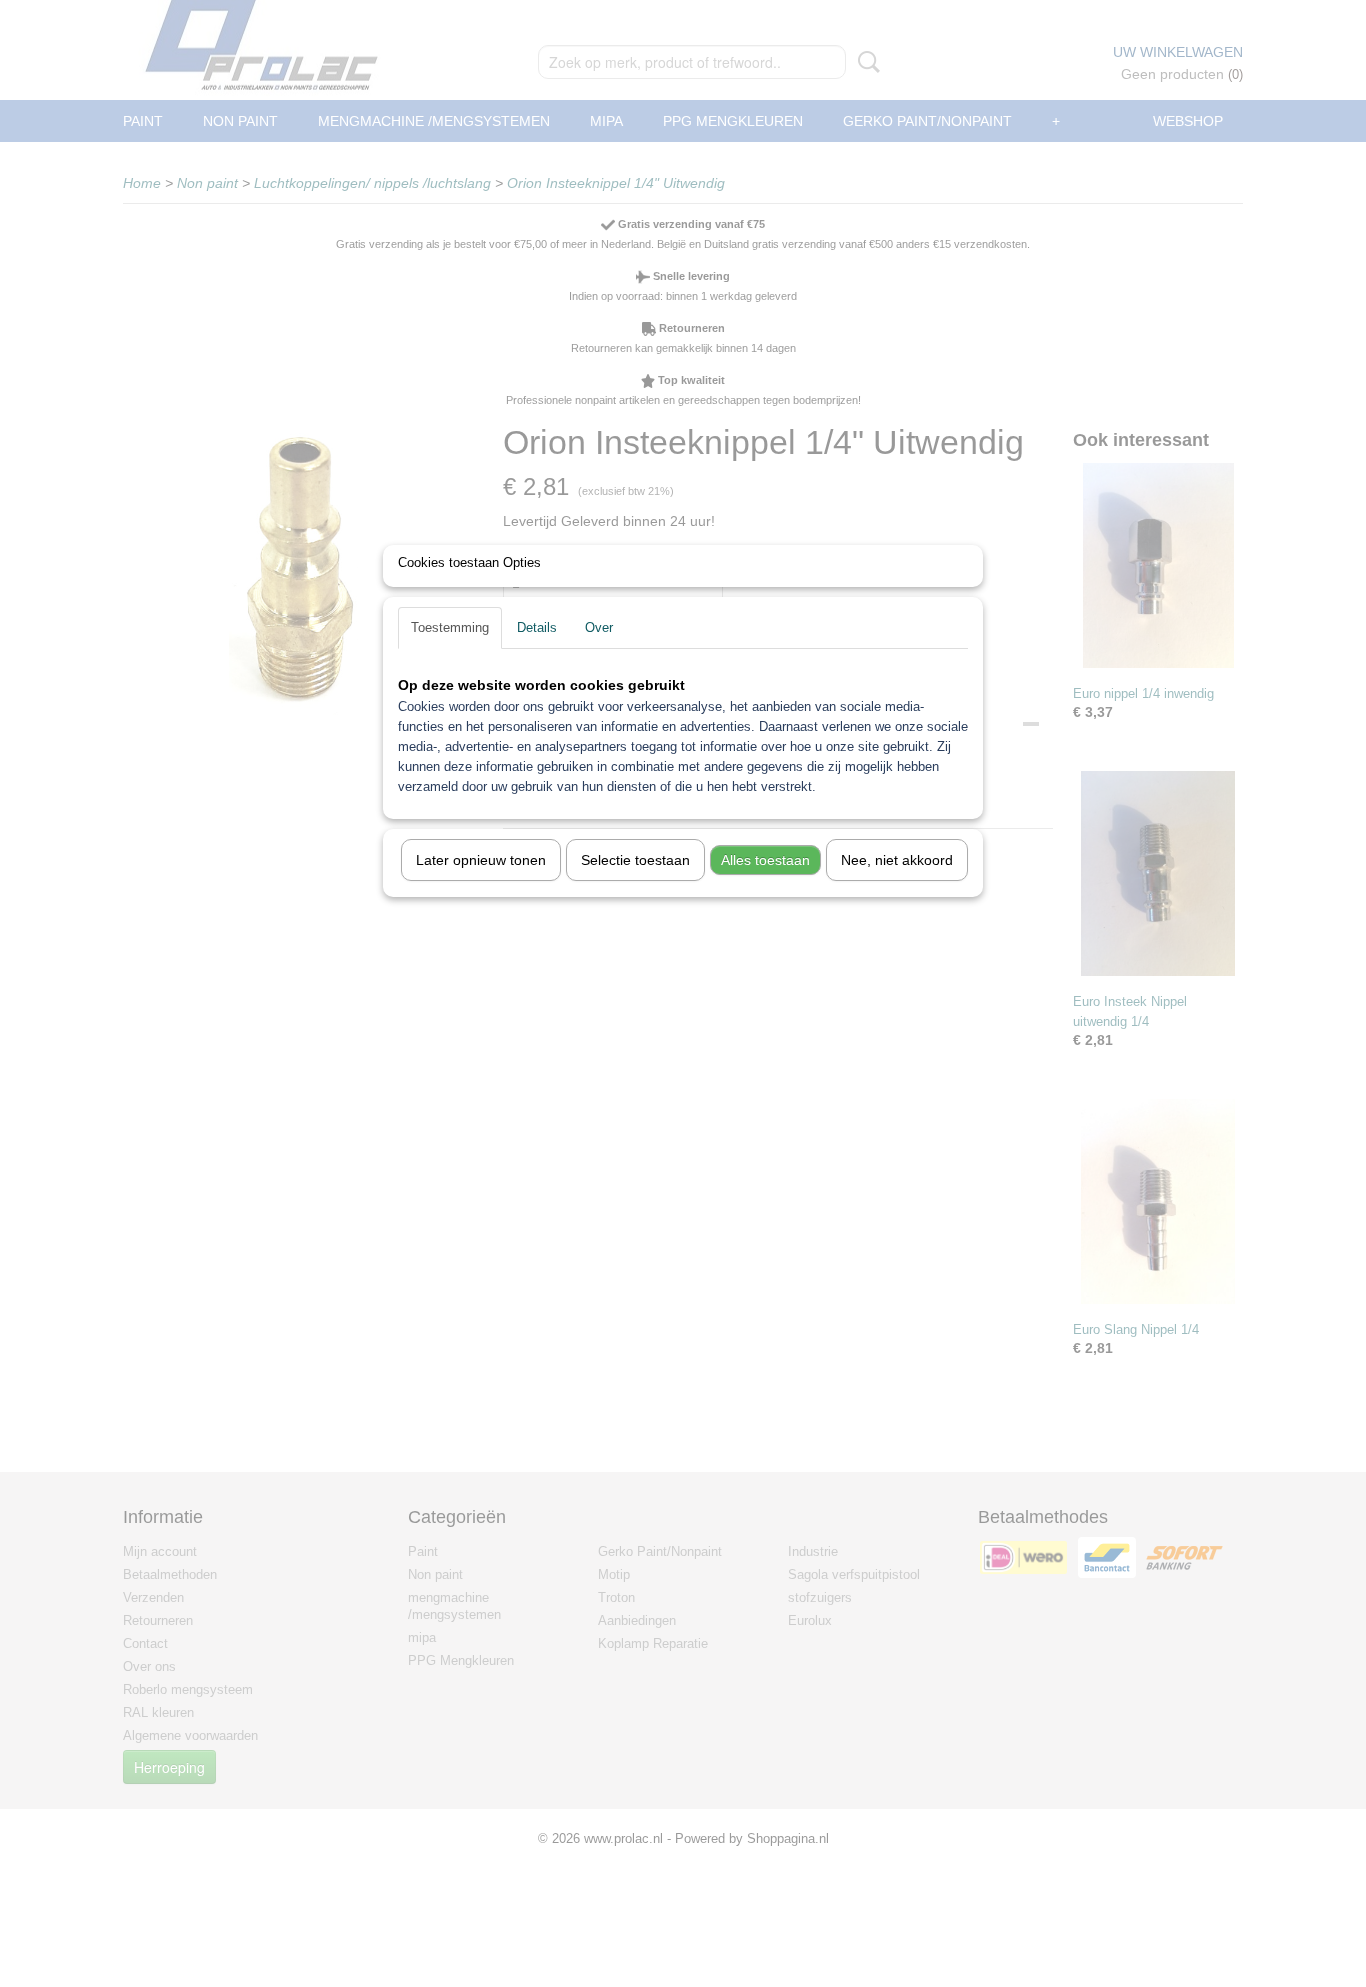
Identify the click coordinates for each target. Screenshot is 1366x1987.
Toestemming (450, 627)
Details (537, 627)
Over (599, 627)
